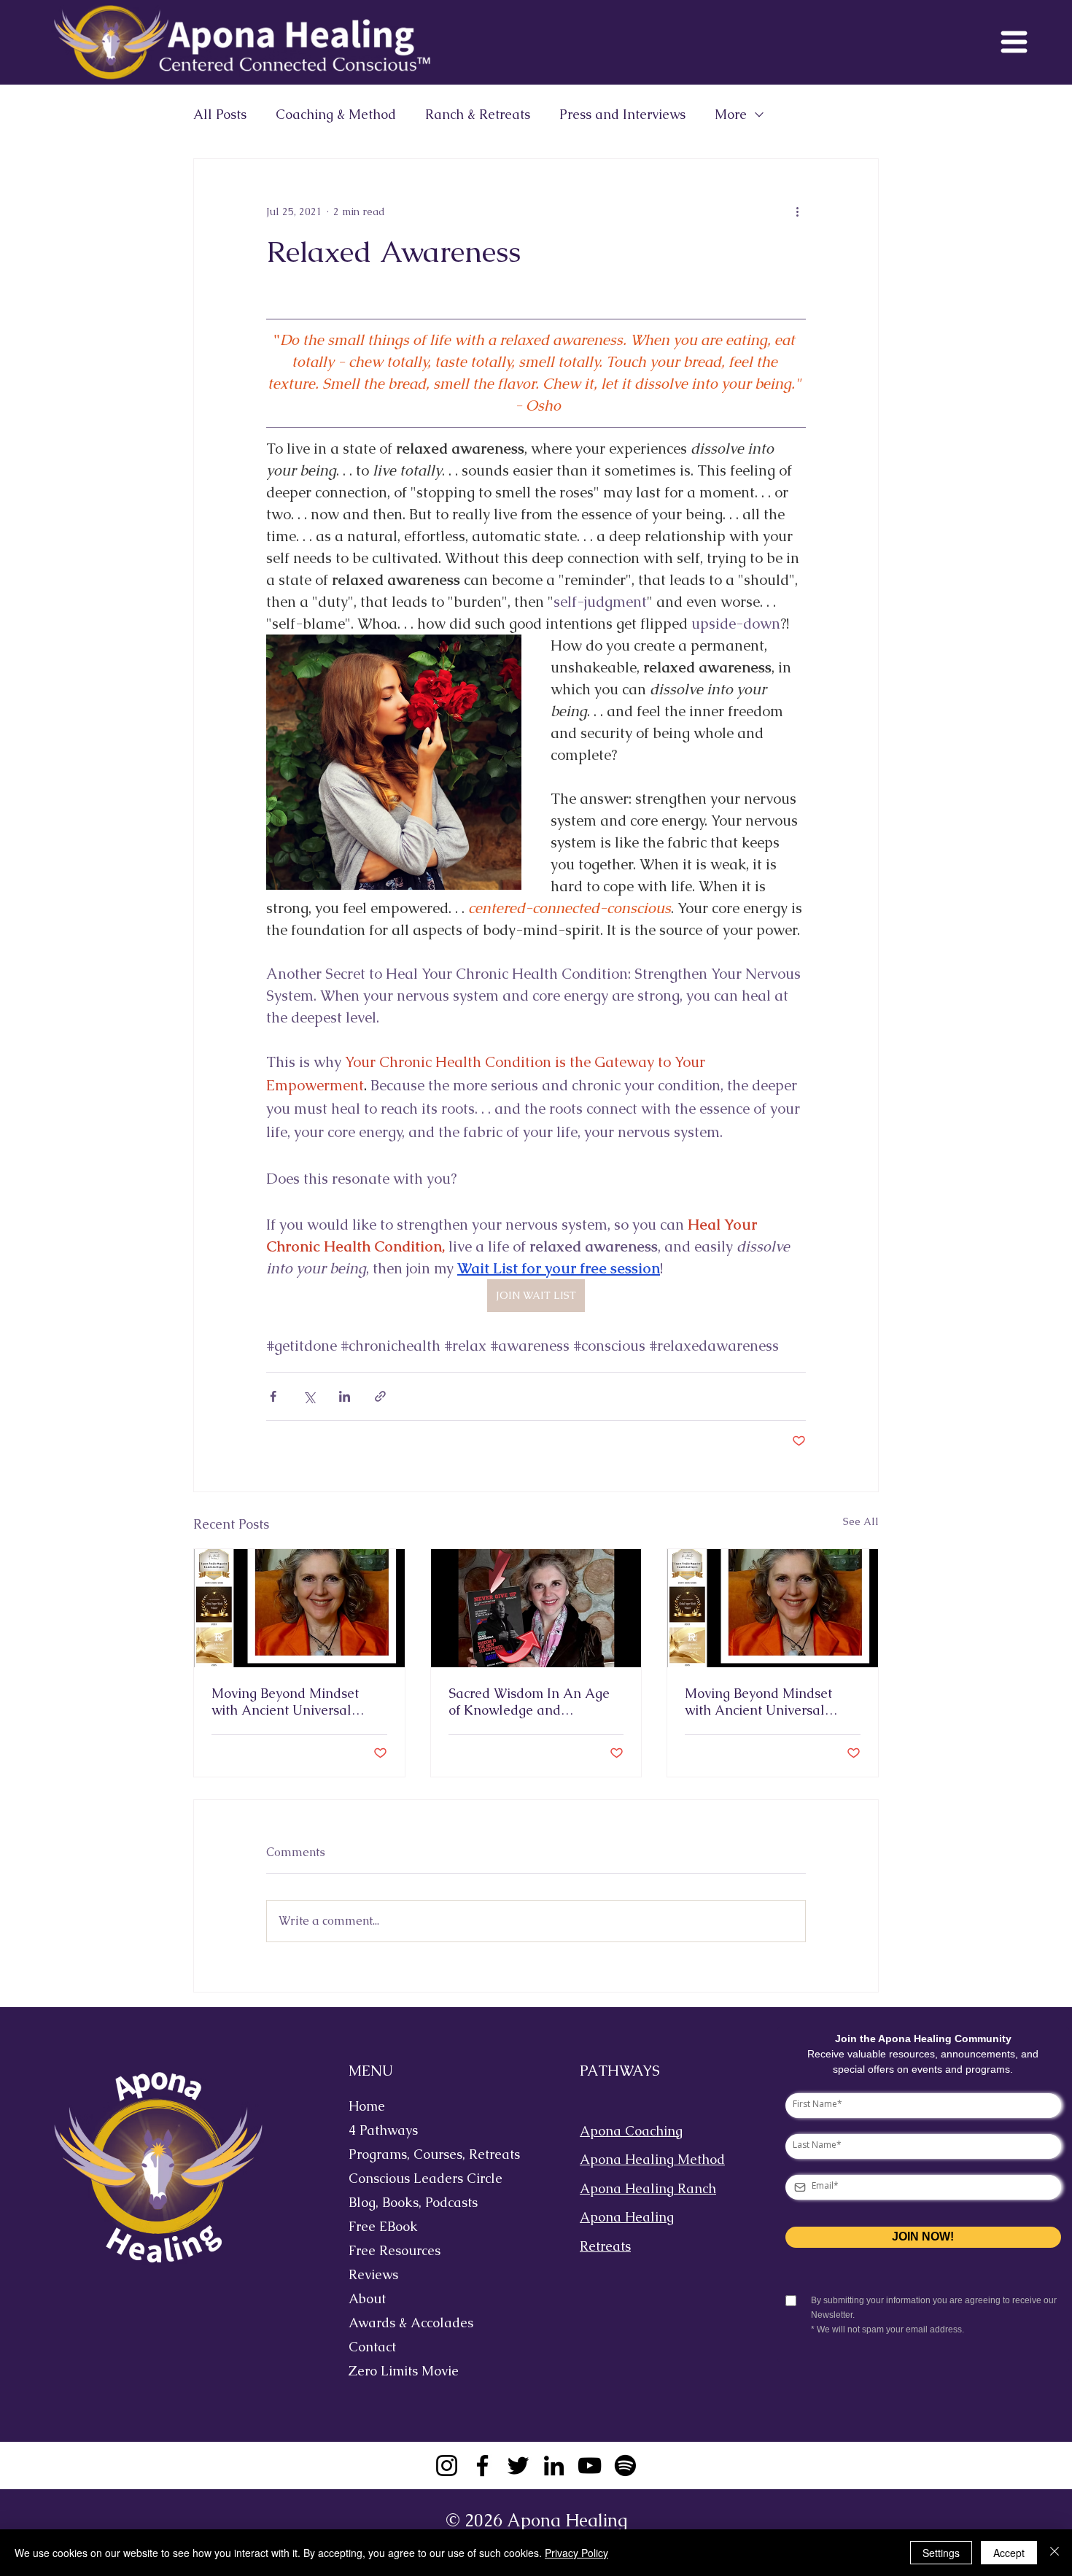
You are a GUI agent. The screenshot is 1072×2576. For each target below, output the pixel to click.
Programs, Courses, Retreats (423, 2154)
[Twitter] (518, 2466)
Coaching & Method (336, 115)
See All (861, 1521)
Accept (1009, 2553)
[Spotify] (625, 2466)
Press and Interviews (622, 115)
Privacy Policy (576, 2553)
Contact (372, 2347)
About (367, 2298)
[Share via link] (380, 1396)
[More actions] (797, 212)
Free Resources (395, 2250)
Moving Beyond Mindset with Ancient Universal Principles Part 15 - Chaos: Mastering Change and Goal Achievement (772, 1702)
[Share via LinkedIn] (345, 1396)
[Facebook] (482, 2466)
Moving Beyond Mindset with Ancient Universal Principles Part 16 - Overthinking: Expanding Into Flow (288, 1702)
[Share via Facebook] (273, 1396)
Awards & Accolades (411, 2323)
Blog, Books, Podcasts (413, 2202)
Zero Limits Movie (404, 2371)
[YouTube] (590, 2466)
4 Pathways (383, 2130)
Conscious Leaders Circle (423, 2178)
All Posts (220, 115)
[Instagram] (447, 2466)
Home (367, 2106)
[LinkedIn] (554, 2466)
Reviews (373, 2274)
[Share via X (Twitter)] (309, 1396)
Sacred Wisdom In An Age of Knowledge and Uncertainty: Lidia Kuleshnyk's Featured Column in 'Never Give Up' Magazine (531, 1702)
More (731, 115)
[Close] (1054, 2553)
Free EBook (383, 2226)
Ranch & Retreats (478, 115)
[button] (1014, 42)
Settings (941, 2553)
